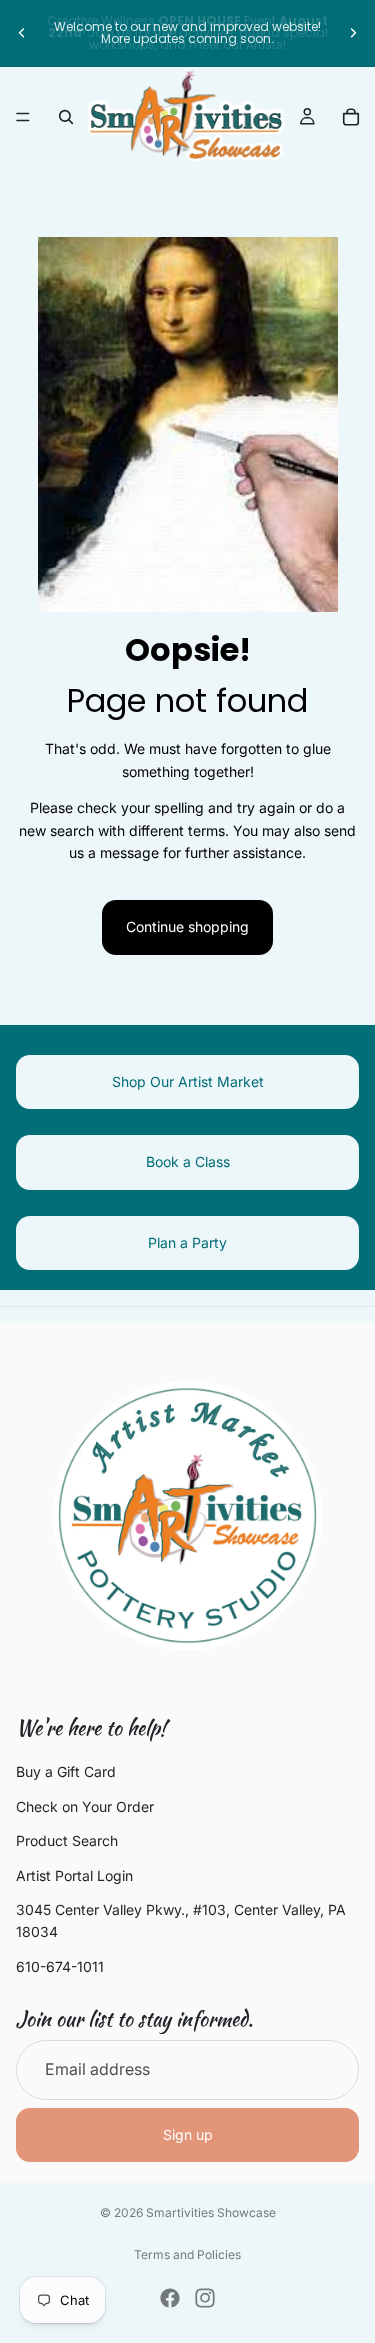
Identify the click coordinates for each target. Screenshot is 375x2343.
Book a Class (188, 1161)
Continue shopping (187, 926)
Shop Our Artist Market (188, 1081)
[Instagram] (205, 2298)
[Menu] (23, 117)
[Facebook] (170, 2298)
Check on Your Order (85, 1806)
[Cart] (351, 117)
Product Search (67, 1840)
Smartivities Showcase (211, 2212)
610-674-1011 (60, 1966)
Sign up (188, 2134)
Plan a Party (187, 1242)
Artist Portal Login (74, 1874)
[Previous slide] (22, 33)
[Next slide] (353, 33)
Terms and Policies (187, 2254)
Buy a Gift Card (66, 1771)
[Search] (66, 117)
